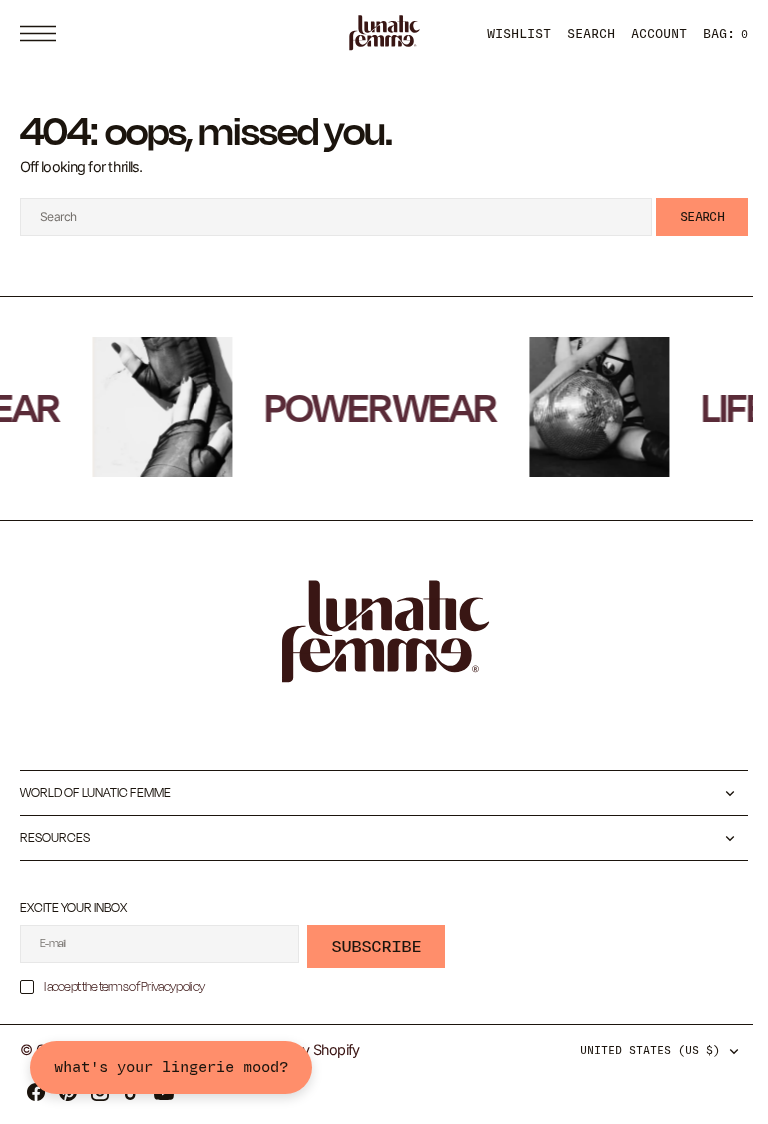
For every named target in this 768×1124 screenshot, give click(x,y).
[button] (43, 33)
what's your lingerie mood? (171, 1067)
